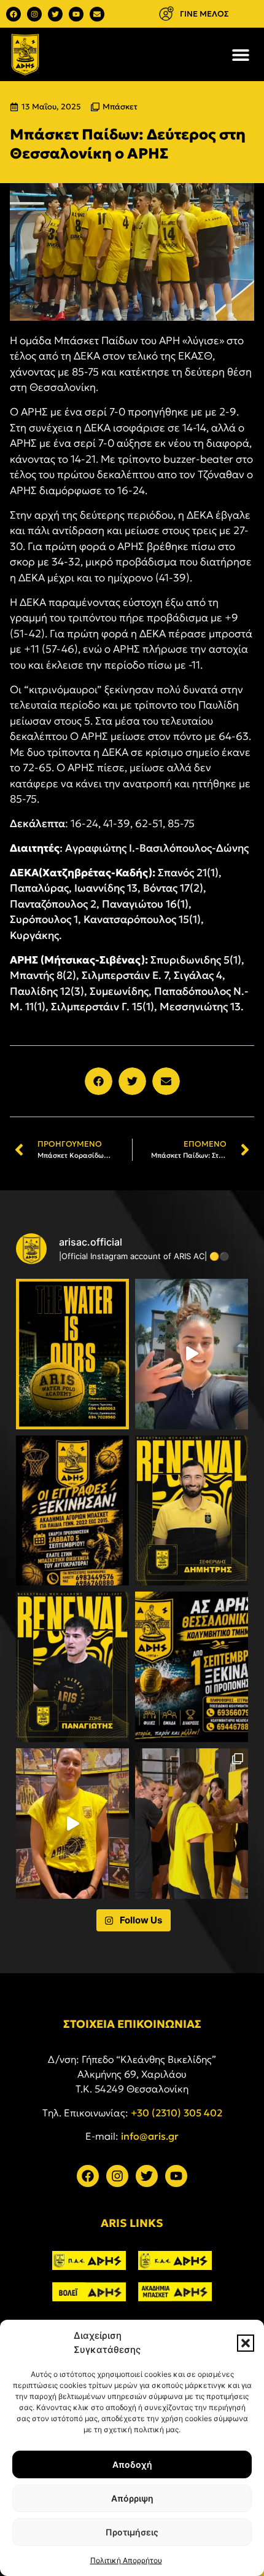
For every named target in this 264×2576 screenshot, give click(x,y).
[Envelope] (97, 14)
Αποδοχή (132, 2464)
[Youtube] (76, 14)
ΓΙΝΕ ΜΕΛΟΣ (204, 14)
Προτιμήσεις (132, 2532)
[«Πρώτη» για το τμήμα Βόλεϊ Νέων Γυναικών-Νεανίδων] (192, 1824)
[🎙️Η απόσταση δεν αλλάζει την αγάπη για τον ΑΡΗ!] (192, 1354)
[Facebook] (14, 14)
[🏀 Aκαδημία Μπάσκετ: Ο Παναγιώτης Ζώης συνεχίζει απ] (72, 1667)
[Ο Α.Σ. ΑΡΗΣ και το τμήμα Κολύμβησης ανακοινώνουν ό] (192, 1667)
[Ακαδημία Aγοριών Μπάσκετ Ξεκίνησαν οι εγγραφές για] (72, 1511)
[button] (246, 2343)
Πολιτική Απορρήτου (126, 2560)
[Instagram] (34, 14)
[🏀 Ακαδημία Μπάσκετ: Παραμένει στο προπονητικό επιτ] (192, 1511)
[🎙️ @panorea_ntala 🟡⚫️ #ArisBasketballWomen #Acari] (72, 1824)
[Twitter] (55, 14)
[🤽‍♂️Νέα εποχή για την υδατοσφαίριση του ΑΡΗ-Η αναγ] (72, 1354)
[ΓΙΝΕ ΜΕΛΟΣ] (166, 14)
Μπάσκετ (120, 107)
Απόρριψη (132, 2498)
